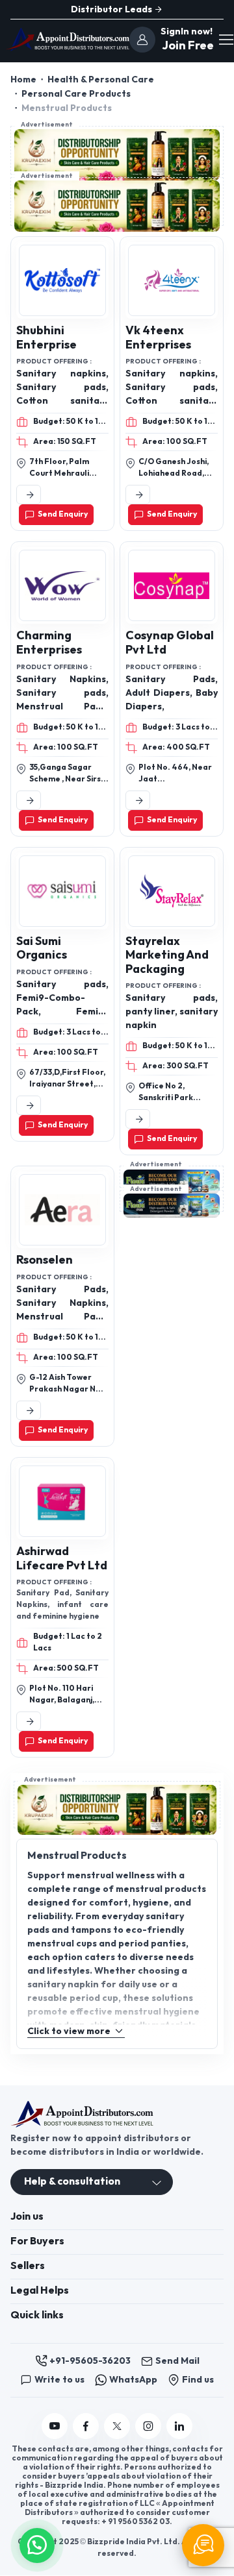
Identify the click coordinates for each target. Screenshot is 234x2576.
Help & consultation (72, 2182)
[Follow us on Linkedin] (179, 2426)
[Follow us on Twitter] (117, 2426)
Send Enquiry (63, 514)
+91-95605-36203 (90, 2361)
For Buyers (37, 2241)
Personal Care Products (76, 94)
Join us (27, 2217)
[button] (37, 2544)
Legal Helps (40, 2291)
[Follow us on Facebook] (86, 2426)
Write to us (59, 2380)
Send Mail (177, 2361)
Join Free (186, 46)
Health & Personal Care (101, 80)
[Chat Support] (203, 2545)
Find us (198, 2380)
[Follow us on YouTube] (55, 2426)
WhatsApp (133, 2380)
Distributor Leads (112, 9)
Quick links (37, 2315)
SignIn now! (187, 31)
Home (23, 80)
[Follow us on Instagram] (148, 2426)
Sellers (28, 2266)
